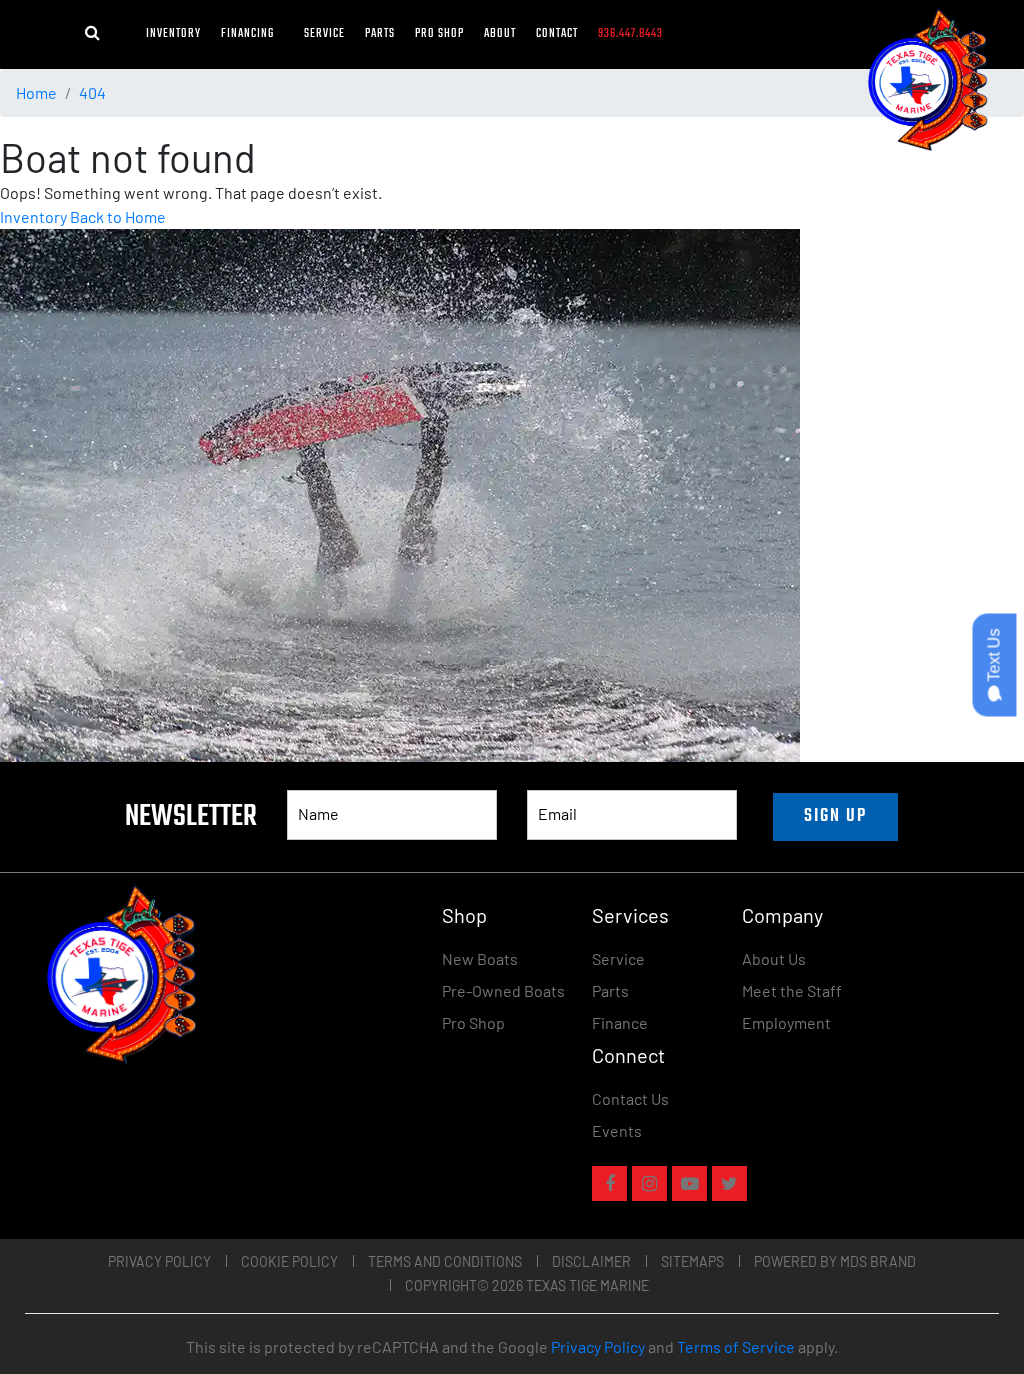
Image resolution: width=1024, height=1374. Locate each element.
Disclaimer (591, 1261)
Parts (380, 34)
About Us (774, 958)
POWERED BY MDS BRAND (835, 1261)
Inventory (173, 34)
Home (36, 92)
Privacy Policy (159, 1261)
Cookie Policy (289, 1261)
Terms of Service (736, 1346)
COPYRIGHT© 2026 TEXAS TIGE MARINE (527, 1285)
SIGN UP (835, 816)
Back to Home (118, 216)
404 (92, 92)
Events (617, 1130)
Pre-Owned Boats (503, 990)
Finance (620, 1022)
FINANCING (252, 34)
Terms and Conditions (445, 1261)
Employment (786, 1022)
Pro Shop (439, 34)
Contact (557, 34)
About (500, 34)
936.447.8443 (630, 34)
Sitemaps (692, 1261)
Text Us (994, 657)
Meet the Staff (792, 990)
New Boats (480, 958)
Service (324, 34)
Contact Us (630, 1098)
